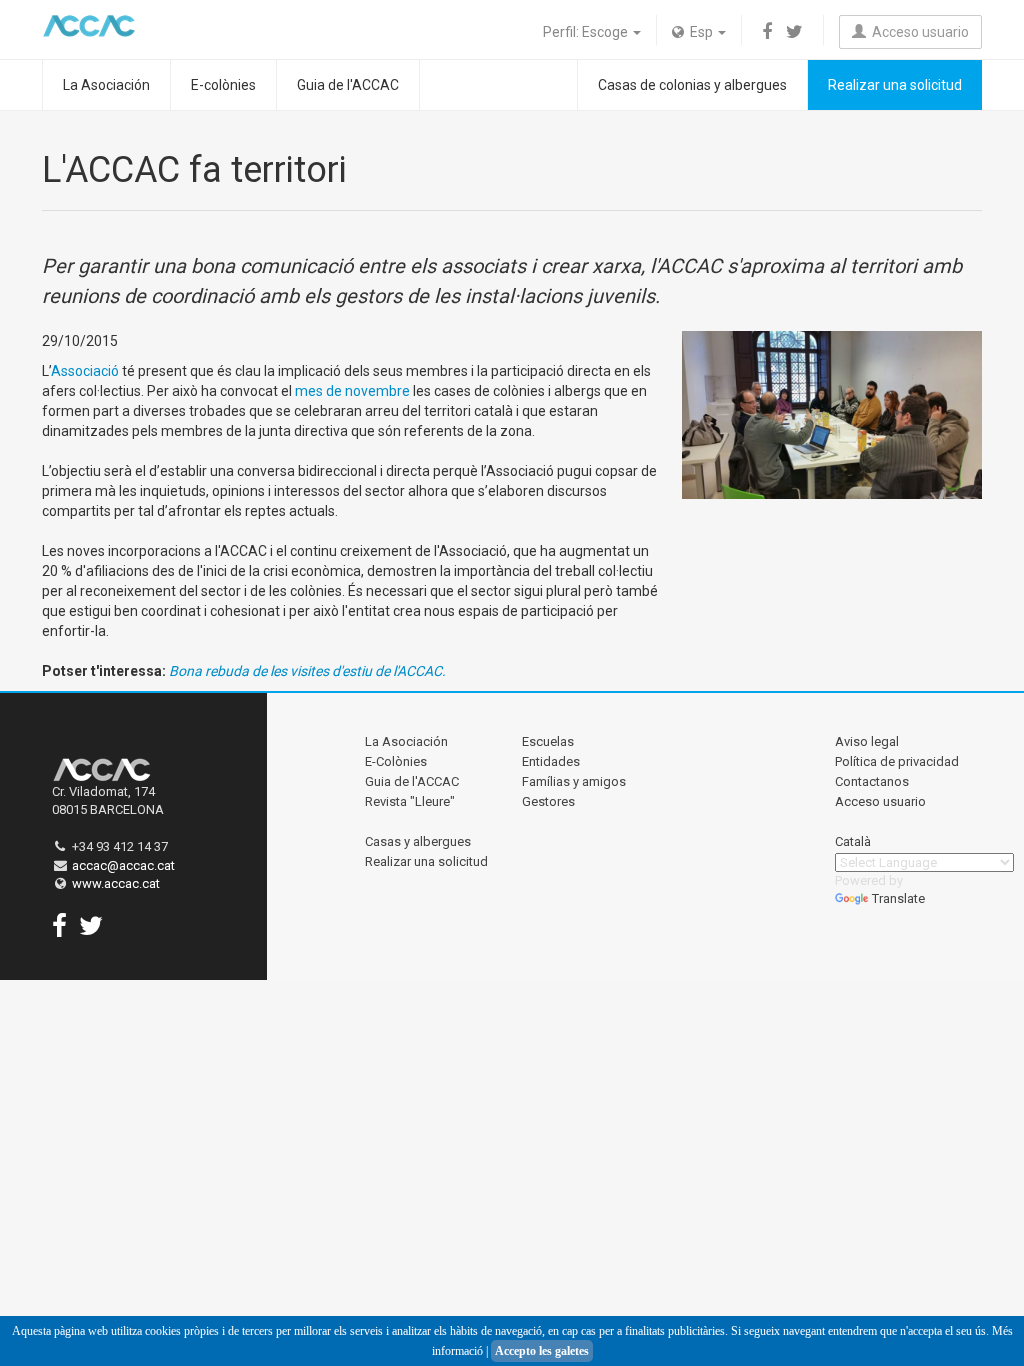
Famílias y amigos (574, 781)
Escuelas (548, 741)
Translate (898, 898)
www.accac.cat (116, 883)
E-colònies (223, 85)
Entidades (551, 761)
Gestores (548, 801)
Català (853, 841)
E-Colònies (396, 761)
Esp (700, 32)
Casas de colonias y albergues (692, 85)
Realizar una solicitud (895, 85)
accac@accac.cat (123, 865)
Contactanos (872, 781)
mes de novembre (352, 391)
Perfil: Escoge (587, 32)
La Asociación (106, 85)
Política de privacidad (897, 761)
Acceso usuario (917, 32)
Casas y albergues (418, 841)
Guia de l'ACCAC (348, 85)
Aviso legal (867, 741)
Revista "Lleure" (410, 801)
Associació (85, 371)
